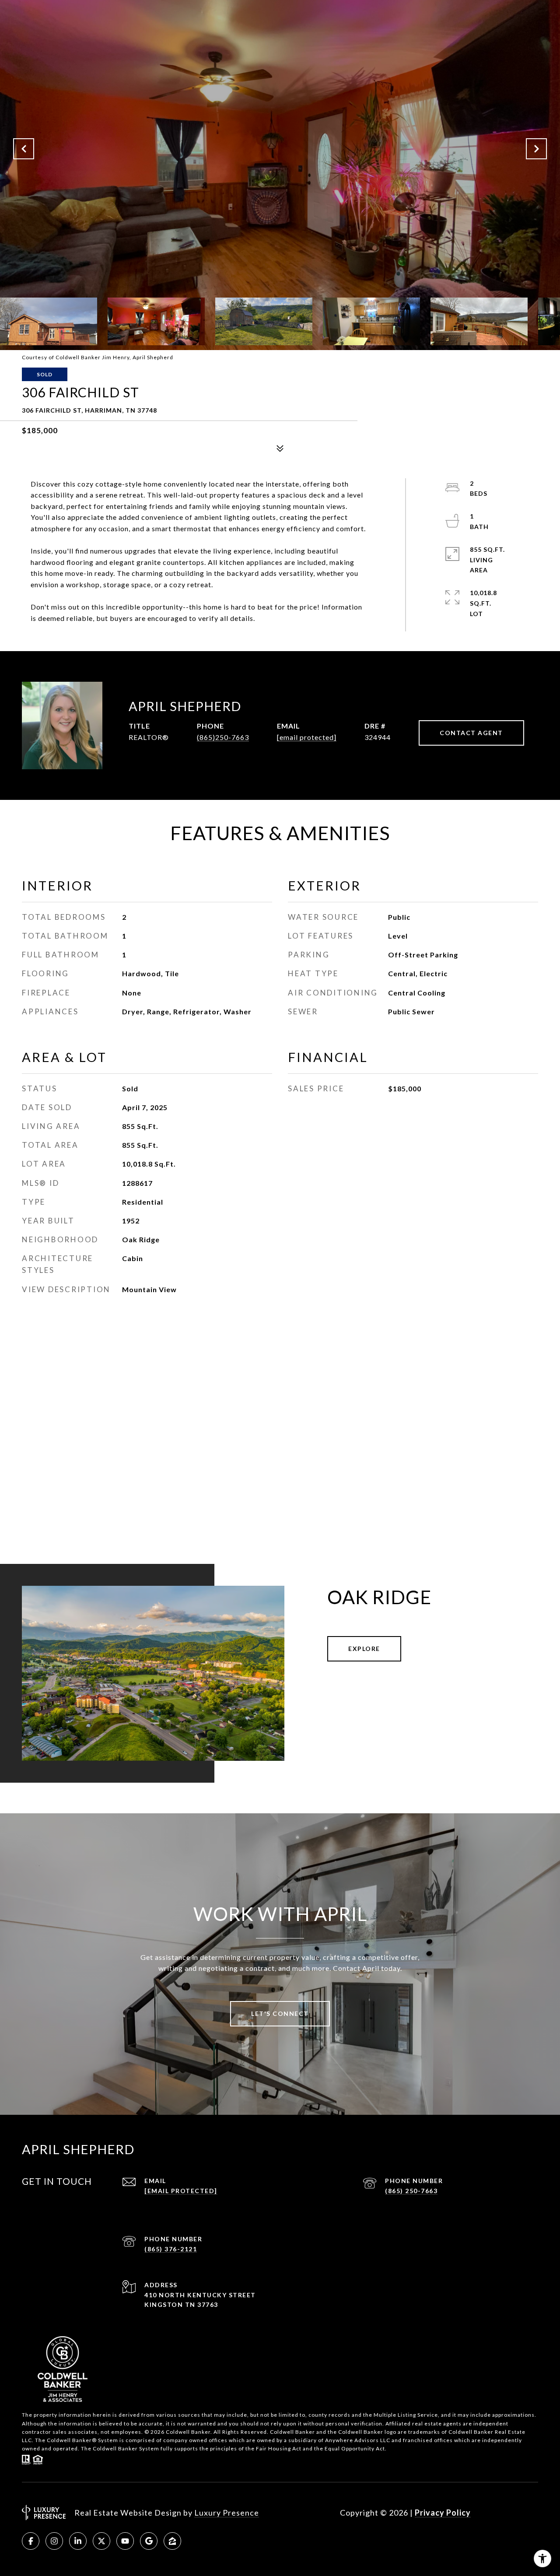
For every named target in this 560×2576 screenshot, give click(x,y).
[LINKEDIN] (78, 2541)
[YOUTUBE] (125, 2541)
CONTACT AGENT (471, 733)
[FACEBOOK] (31, 2541)
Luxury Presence (227, 2513)
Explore (364, 1649)
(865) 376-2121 (171, 2249)
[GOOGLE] (149, 2541)
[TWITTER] (101, 2541)
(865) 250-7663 (411, 2191)
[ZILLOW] (172, 2541)
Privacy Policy (443, 2513)
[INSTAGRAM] (54, 2541)
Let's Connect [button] (280, 2013)
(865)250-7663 (223, 737)
